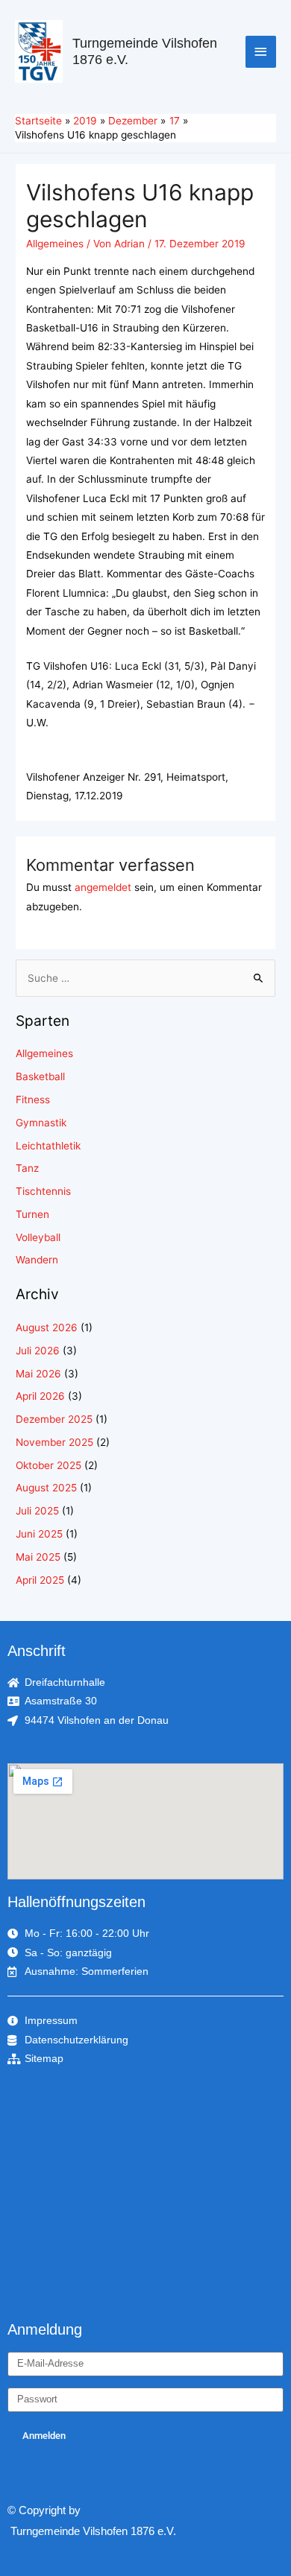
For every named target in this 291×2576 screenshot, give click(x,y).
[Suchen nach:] (145, 978)
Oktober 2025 (48, 1465)
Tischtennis (43, 1191)
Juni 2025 (39, 1534)
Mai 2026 (38, 1374)
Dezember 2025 (54, 1419)
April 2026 (40, 1396)
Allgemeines (55, 244)
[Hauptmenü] (261, 52)
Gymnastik (41, 1123)
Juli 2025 (37, 1511)
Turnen (32, 1214)
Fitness (33, 1100)
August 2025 (46, 1488)
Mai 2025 (38, 1557)
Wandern (37, 1260)
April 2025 (40, 1580)
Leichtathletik (48, 1146)
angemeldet (103, 887)
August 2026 (47, 1327)
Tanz (27, 1168)
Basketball (40, 1076)
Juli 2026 (38, 1351)
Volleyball (38, 1237)
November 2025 (54, 1442)
